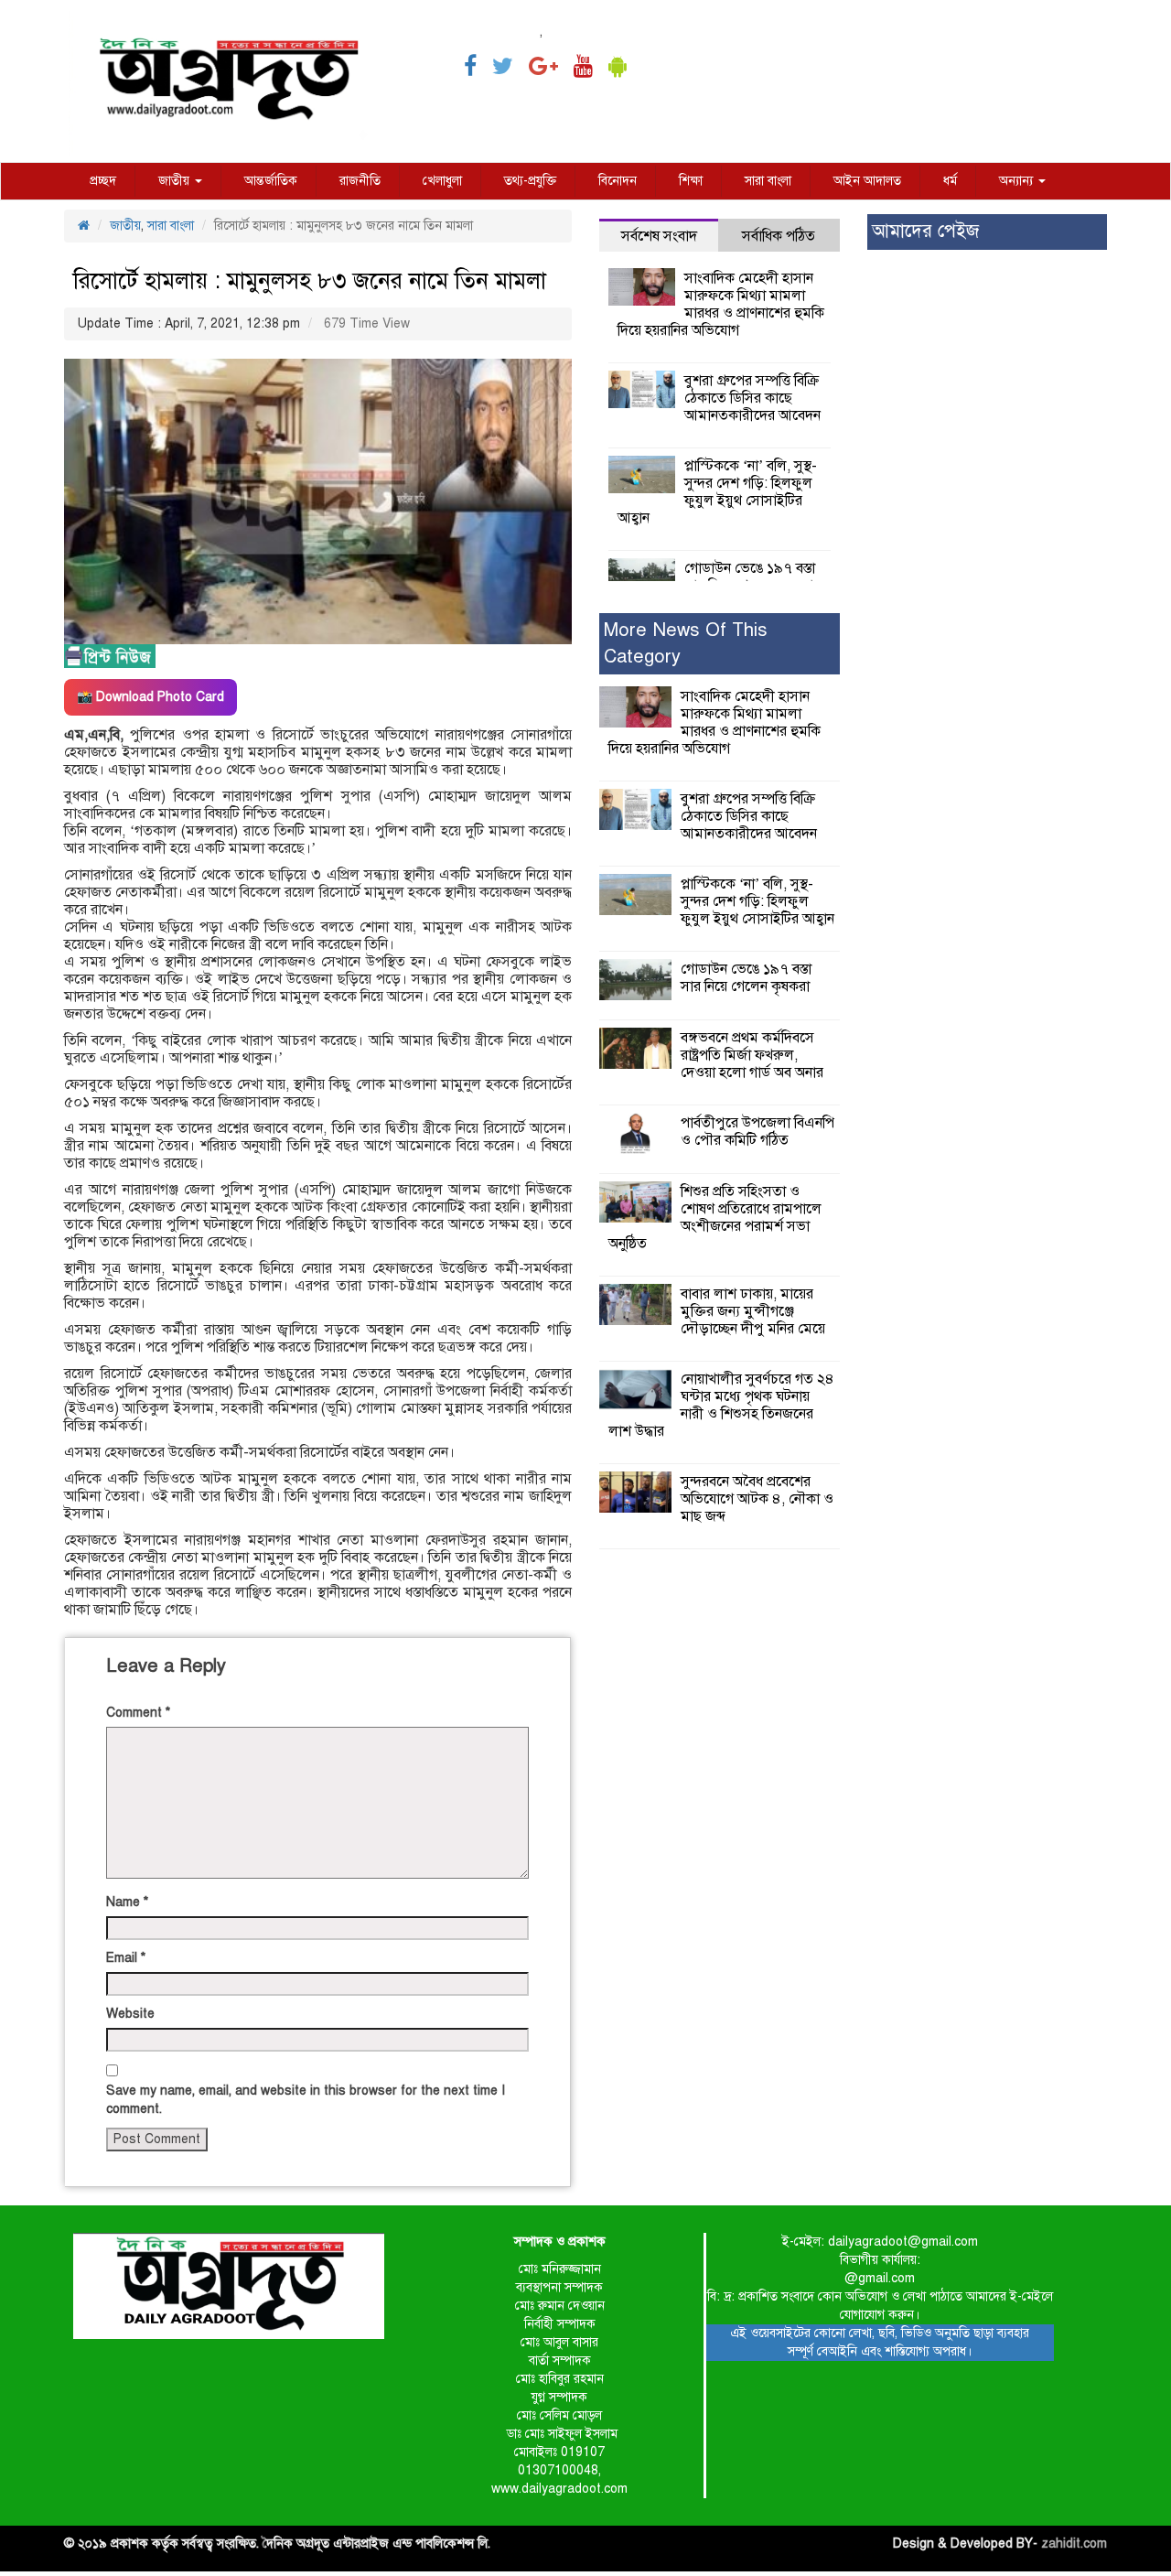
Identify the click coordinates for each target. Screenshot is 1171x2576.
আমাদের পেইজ (925, 231)
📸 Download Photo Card (150, 697)
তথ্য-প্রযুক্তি (530, 181)
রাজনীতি (360, 181)
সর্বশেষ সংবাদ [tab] (659, 236)
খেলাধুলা (442, 181)
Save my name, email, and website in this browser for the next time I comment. (306, 2100)
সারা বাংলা (768, 181)
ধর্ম (950, 181)
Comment (138, 1713)
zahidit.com (1074, 2544)
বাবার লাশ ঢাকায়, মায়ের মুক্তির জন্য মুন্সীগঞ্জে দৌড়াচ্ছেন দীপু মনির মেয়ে (753, 1311)
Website (130, 2014)
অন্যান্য (1018, 181)
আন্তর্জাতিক (271, 181)
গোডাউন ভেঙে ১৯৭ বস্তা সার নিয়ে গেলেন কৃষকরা (750, 577)
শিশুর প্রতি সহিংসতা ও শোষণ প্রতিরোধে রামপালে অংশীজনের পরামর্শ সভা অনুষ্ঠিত (715, 1218)
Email (126, 1958)
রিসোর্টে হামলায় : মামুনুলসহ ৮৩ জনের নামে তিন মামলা (310, 280)
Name (127, 1902)
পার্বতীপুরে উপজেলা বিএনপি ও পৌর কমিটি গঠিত (757, 1132)
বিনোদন (618, 181)
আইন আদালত (867, 181)
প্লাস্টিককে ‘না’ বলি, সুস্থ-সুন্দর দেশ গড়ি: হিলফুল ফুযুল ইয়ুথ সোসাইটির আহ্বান (717, 492)
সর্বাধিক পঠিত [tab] (779, 236)
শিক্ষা (691, 181)
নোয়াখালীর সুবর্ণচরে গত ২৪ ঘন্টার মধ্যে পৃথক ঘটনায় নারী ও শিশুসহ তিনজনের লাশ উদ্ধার (721, 1405)
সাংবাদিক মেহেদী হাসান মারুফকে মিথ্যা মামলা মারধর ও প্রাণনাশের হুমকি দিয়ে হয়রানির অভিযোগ (721, 304)
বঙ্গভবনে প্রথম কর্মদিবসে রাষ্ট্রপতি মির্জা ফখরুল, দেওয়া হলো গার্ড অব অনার (752, 1055)
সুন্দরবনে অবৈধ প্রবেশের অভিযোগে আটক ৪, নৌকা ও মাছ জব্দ (757, 1499)
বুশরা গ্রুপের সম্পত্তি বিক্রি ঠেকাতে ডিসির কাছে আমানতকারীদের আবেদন (752, 398)
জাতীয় (176, 181)
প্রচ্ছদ (103, 181)
